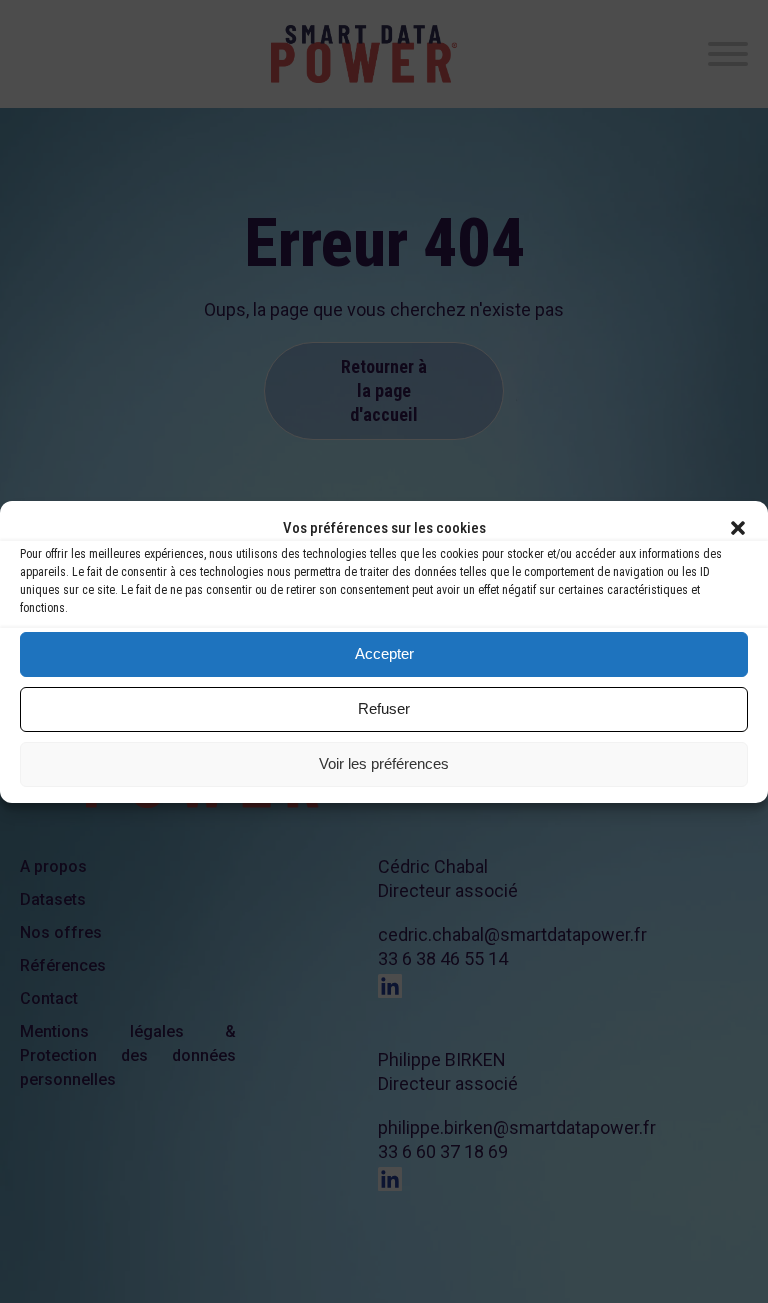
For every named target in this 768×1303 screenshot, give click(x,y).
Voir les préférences (384, 763)
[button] (738, 528)
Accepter (384, 653)
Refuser (384, 708)
